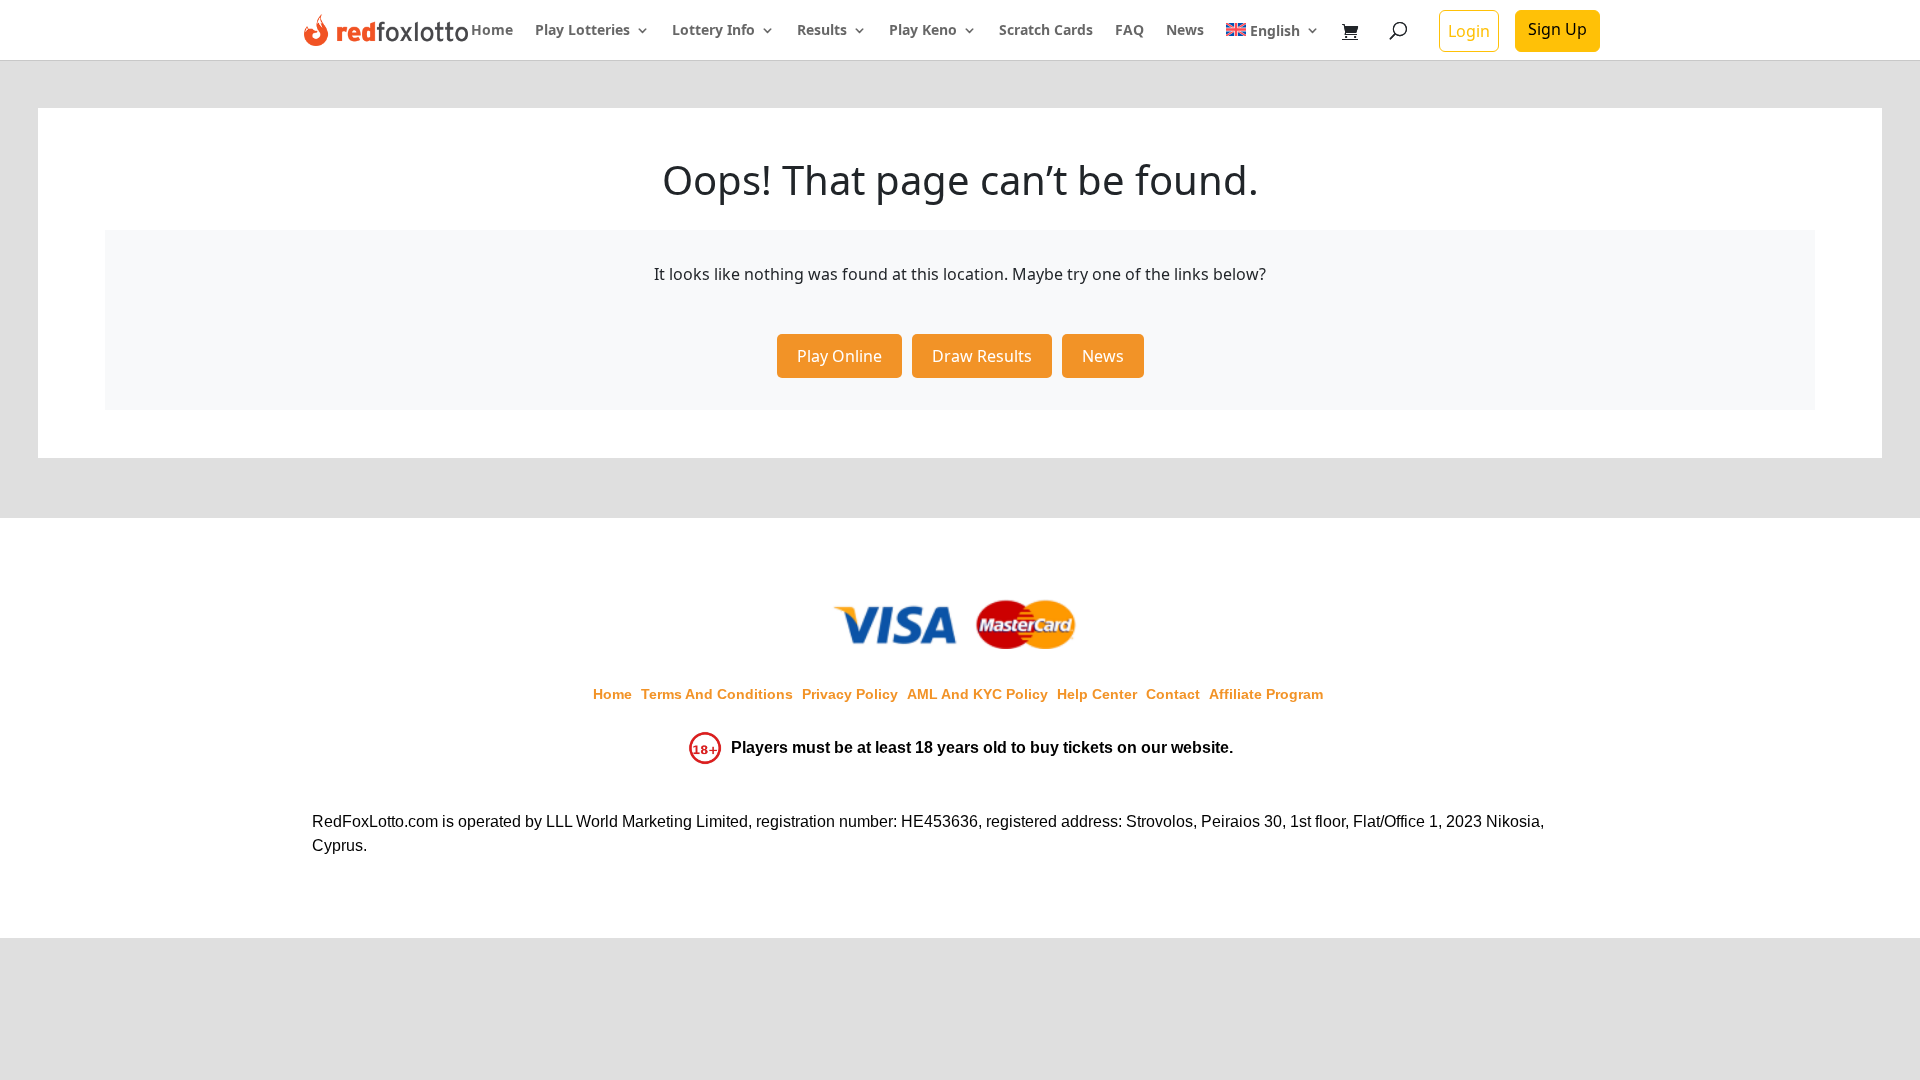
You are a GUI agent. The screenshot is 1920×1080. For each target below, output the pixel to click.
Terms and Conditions (717, 694)
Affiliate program (1266, 694)
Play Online (839, 356)
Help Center (1097, 694)
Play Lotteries (582, 31)
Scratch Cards (1046, 31)
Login (1469, 31)
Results (822, 31)
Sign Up (1557, 29)
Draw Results (982, 356)
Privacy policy (850, 694)
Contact (1173, 694)
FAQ (1129, 31)
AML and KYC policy (977, 694)
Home (492, 31)
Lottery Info (713, 31)
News (1185, 31)
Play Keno (923, 31)
